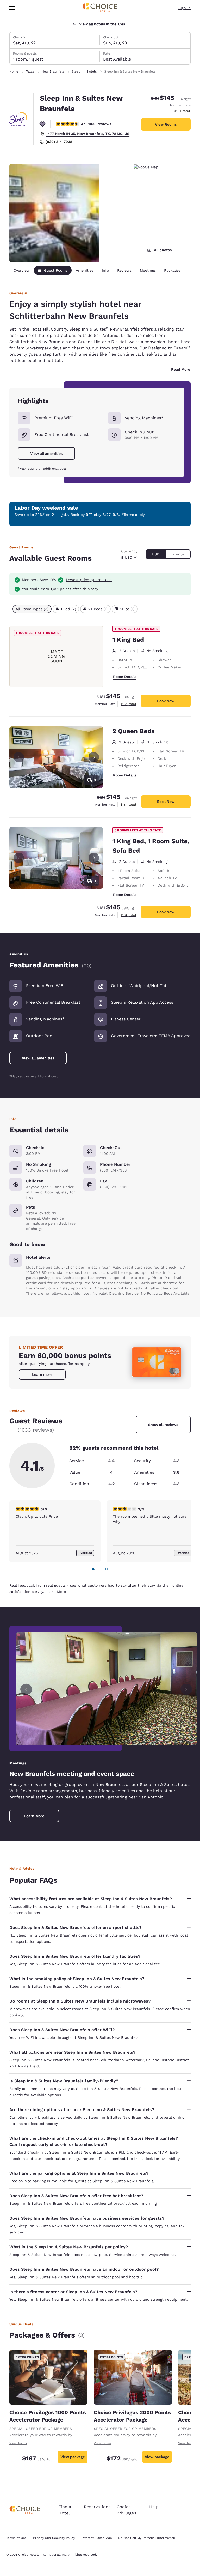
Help (154, 2507)
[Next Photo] (94, 757)
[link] (42, 1374)
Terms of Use (16, 2538)
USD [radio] (156, 554)
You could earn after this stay (60, 589)
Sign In (185, 8)
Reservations (97, 2507)
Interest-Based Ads (97, 2538)
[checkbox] (32, 609)
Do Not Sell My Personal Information (147, 2538)
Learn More (56, 1592)
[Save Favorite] (42, 124)
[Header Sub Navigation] (12, 8)
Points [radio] (178, 554)
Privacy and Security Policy (54, 2538)
